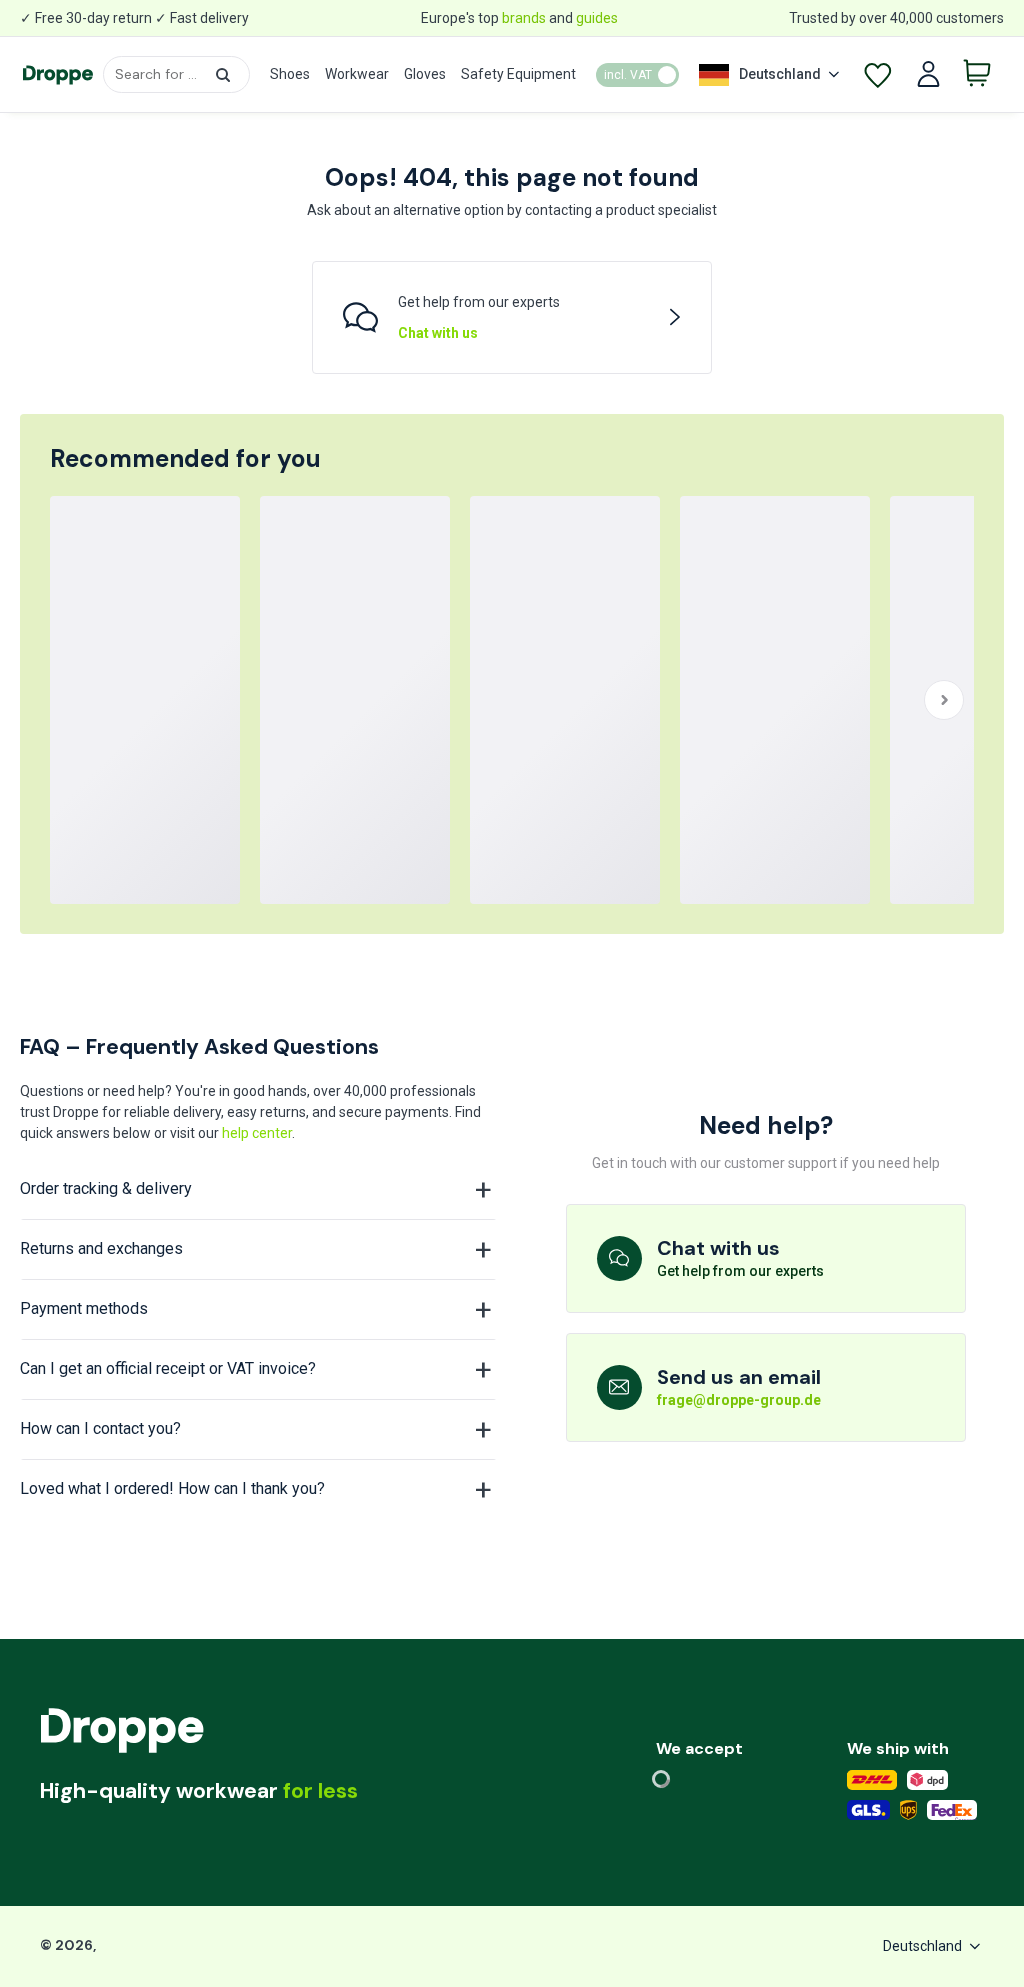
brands (524, 18)
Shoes (290, 74)
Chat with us (438, 333)
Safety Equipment (518, 74)
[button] (223, 75)
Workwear (357, 74)
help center (257, 1133)
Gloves (425, 74)
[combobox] (176, 74)
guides (597, 18)
